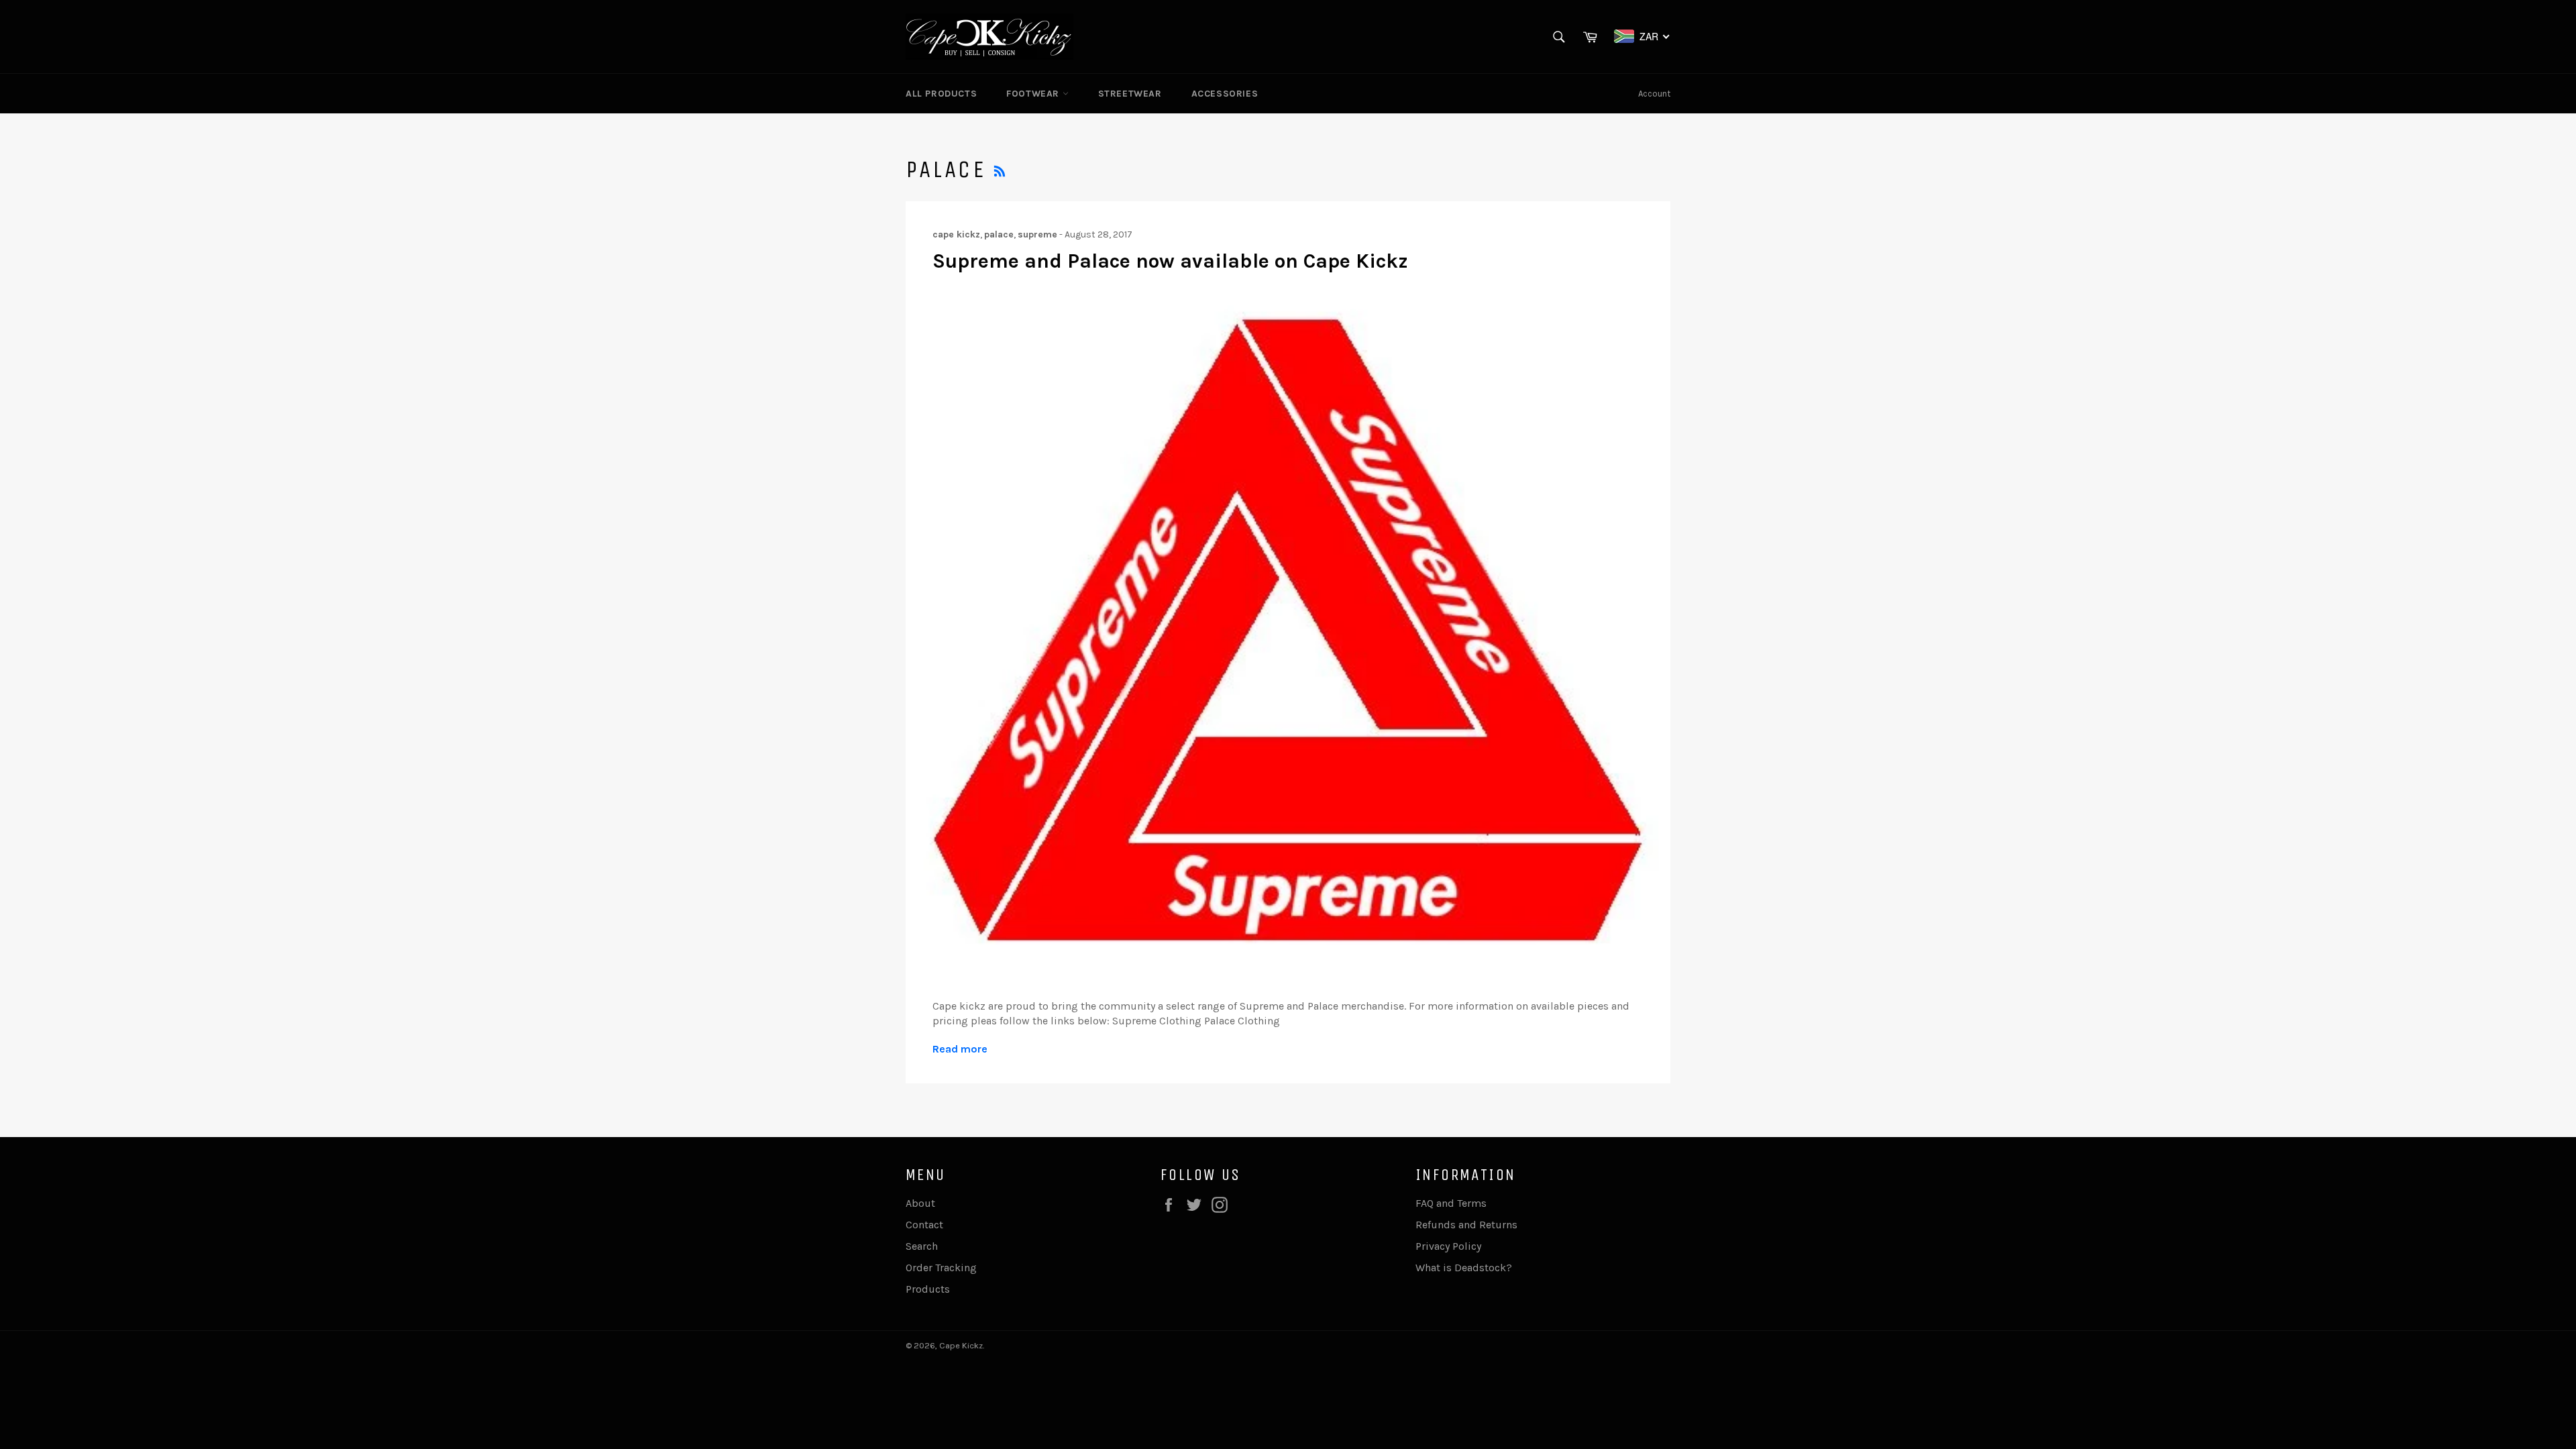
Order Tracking (941, 1268)
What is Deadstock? (1464, 1268)
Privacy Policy (1448, 1246)
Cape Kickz (961, 1345)
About (920, 1203)
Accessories (1225, 94)
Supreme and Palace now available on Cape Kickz (1170, 261)
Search (922, 1246)
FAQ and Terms (1451, 1203)
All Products (941, 94)
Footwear (1034, 94)
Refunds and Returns (1466, 1225)
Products (928, 1289)
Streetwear (1130, 94)
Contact (924, 1225)
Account (1654, 94)
